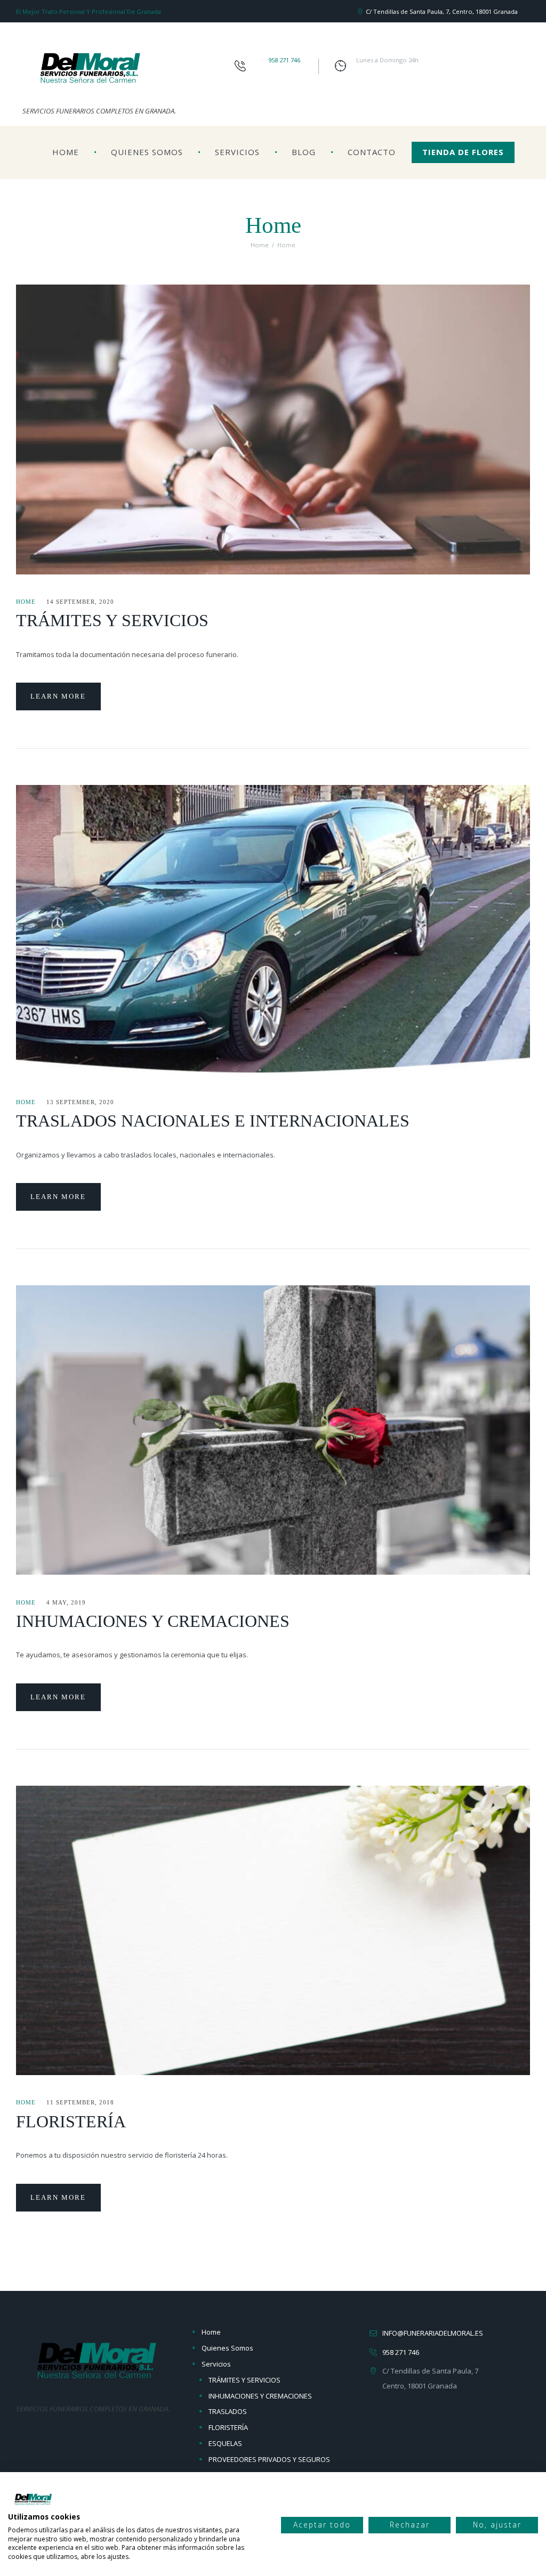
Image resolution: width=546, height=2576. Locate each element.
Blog (304, 152)
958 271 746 (284, 60)
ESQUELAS (225, 2443)
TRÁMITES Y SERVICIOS (112, 620)
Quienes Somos (147, 152)
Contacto (372, 152)
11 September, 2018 (80, 2102)
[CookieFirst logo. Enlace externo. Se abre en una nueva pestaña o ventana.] (33, 2499)
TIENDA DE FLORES (463, 152)
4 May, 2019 (66, 1602)
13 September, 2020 (80, 1102)
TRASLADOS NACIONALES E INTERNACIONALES (213, 1121)
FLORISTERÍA (71, 2121)
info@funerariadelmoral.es (433, 2333)
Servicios (237, 152)
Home (66, 152)
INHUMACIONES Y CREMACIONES (153, 1621)
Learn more (58, 696)
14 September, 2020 (80, 602)
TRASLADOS (228, 2411)
